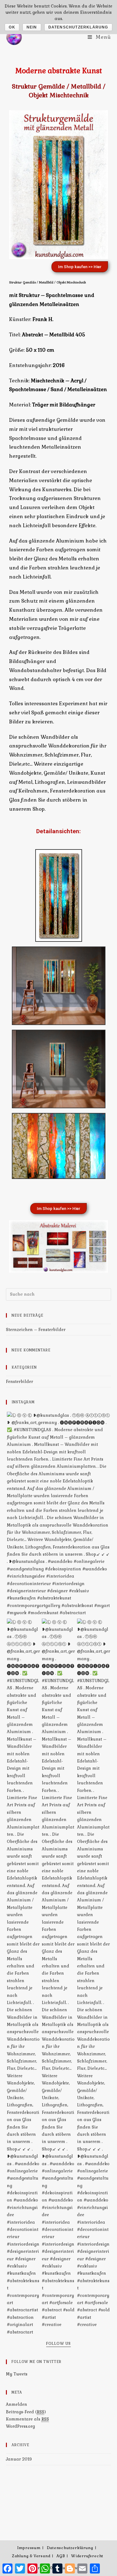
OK (12, 27)
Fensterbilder (19, 1382)
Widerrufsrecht (87, 2556)
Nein (32, 27)
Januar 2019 (19, 2459)
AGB (61, 2556)
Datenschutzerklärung (70, 2548)
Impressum (29, 2548)
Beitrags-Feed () (26, 2412)
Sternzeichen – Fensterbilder (36, 1330)
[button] (80, 267)
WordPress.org (20, 2426)
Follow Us (58, 2344)
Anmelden (17, 2404)
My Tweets (17, 2374)
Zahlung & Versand (31, 2556)
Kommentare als (27, 2419)
